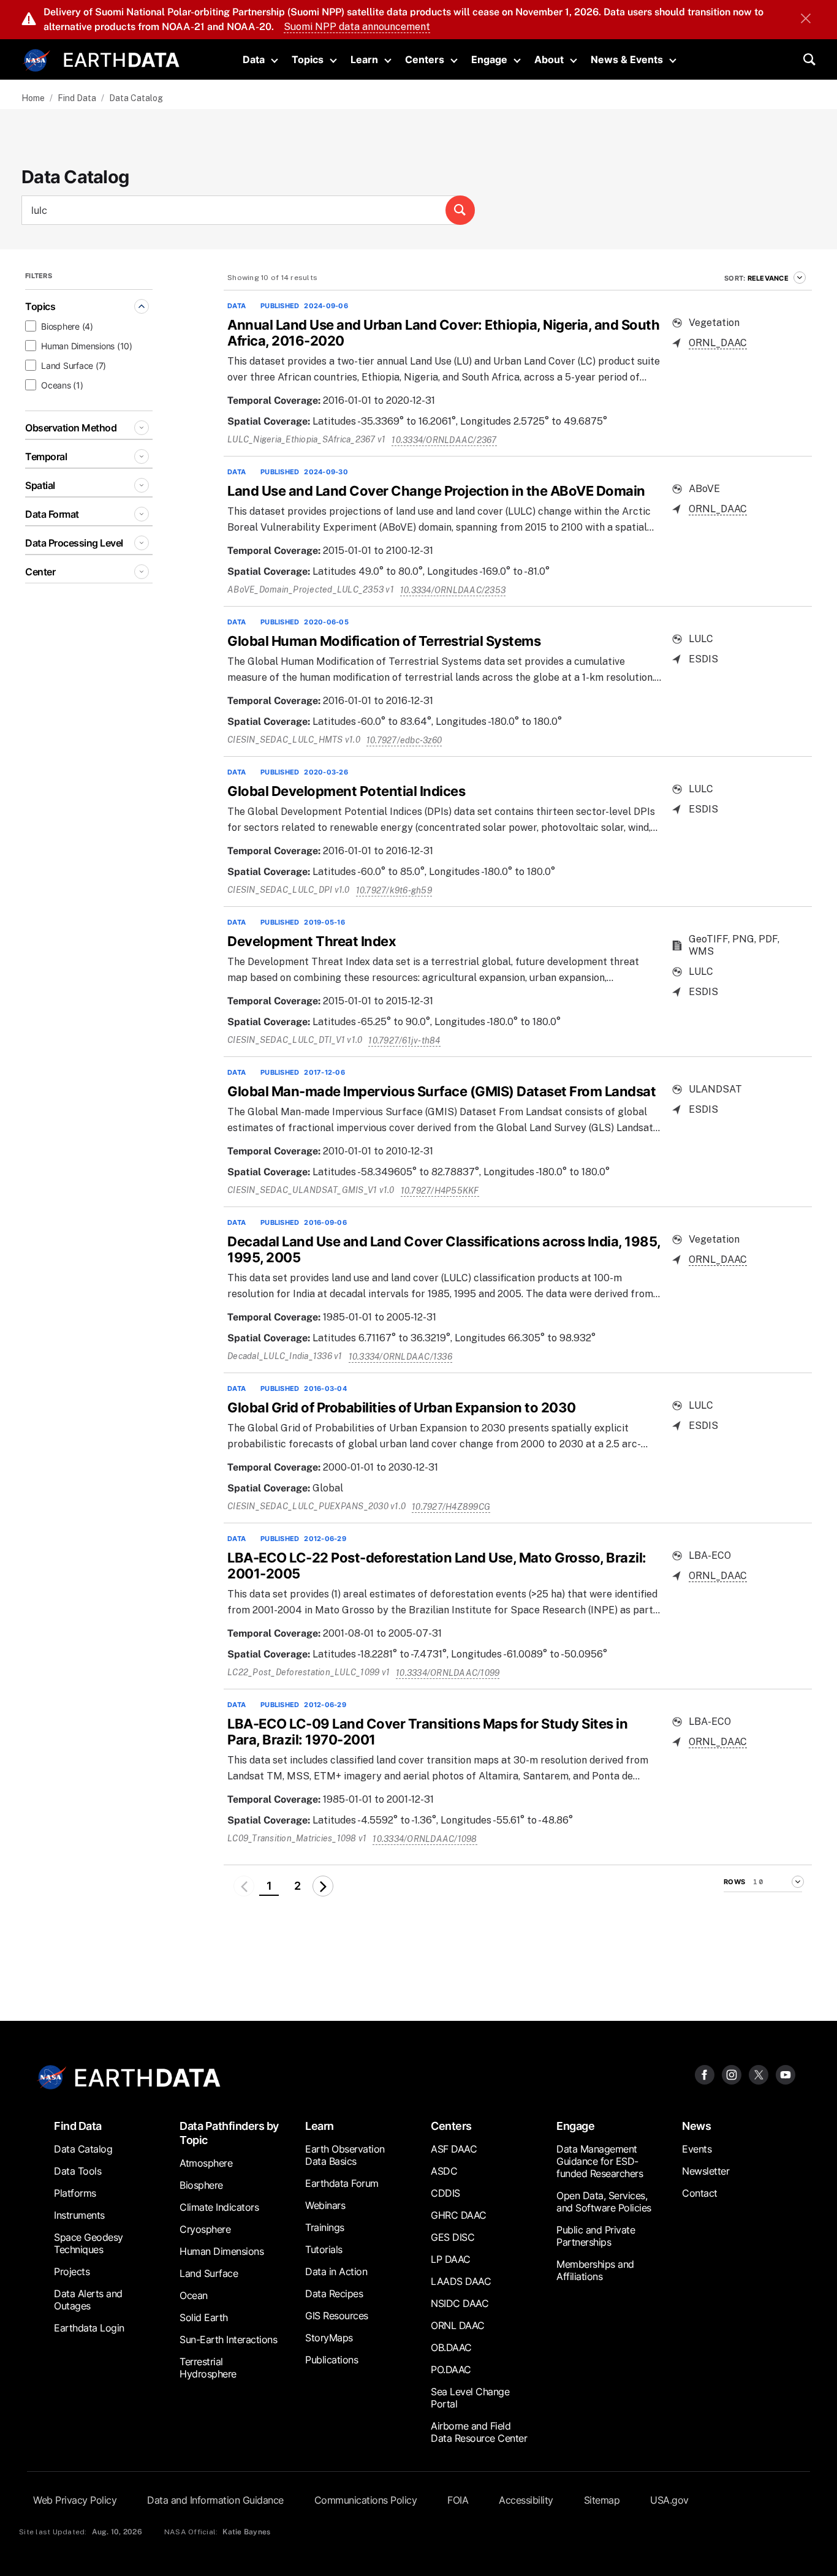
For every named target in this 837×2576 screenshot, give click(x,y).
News (696, 2126)
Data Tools (78, 2171)
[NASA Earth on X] (759, 2074)
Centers (425, 59)
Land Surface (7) (74, 366)
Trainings (325, 2227)
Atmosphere (206, 2163)
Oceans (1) (62, 385)
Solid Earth (204, 2317)
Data (254, 59)
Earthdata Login (89, 2328)
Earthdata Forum (342, 2183)
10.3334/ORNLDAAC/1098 (425, 1839)
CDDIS (445, 2193)
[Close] (806, 20)
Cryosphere (205, 2229)
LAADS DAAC (461, 2281)
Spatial (40, 485)
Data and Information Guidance (215, 2500)
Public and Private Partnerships (596, 2236)
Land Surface (209, 2273)
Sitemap (602, 2500)
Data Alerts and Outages (88, 2300)
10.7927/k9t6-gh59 (394, 890)
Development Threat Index (312, 941)
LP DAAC (451, 2259)
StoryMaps (329, 2338)
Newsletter (706, 2171)
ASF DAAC (454, 2149)
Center (40, 572)
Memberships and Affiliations (595, 2270)
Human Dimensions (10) (87, 346)
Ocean (194, 2295)
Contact (700, 2193)
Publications (331, 2360)
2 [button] (297, 1886)
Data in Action (336, 2271)
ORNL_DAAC (718, 343)
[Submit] (460, 210)
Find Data (77, 98)
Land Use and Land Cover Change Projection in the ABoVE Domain (436, 491)
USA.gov (669, 2500)
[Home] (122, 59)
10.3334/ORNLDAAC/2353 (453, 590)
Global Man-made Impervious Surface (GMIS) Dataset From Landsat (441, 1091)
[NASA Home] (37, 61)
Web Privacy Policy (75, 2500)
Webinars (325, 2205)
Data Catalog (83, 2149)
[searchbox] (248, 210)
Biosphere (201, 2185)
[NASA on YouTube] (786, 2074)
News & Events (627, 59)
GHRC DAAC (459, 2215)
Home (33, 98)
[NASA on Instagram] (732, 2074)
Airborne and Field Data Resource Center (479, 2432)
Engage (489, 59)
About (549, 59)
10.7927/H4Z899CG (451, 1507)
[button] (323, 1886)
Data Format (52, 514)
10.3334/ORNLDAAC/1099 (448, 1673)
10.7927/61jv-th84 (404, 1040)
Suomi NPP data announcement (357, 27)
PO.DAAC (451, 2370)
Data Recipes (334, 2294)
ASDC (444, 2171)
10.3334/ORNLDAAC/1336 (400, 1357)
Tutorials (324, 2249)
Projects (72, 2271)
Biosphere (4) (67, 326)
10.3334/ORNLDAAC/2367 (444, 440)
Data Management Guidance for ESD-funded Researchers (600, 2161)
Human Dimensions (222, 2251)
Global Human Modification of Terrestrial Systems (384, 641)
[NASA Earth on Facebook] (705, 2074)
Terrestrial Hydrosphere (208, 2368)
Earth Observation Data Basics (345, 2155)
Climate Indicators (219, 2207)
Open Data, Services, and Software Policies (604, 2202)
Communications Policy (366, 2500)
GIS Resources (337, 2316)
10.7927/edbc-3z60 (404, 740)
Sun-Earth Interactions (228, 2339)
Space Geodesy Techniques (89, 2243)
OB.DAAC (451, 2347)
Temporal (46, 456)
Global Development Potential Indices (346, 791)
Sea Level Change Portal (470, 2398)
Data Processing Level (74, 543)
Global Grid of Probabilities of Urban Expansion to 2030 (402, 1407)
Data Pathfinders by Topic (229, 2133)
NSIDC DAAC (460, 2303)
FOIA (458, 2500)
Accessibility (526, 2500)
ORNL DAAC (458, 2325)
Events (697, 2149)
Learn (364, 59)
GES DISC (453, 2237)
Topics (308, 59)
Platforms (75, 2193)
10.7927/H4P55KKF (440, 1191)
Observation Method (71, 428)
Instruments (79, 2215)
